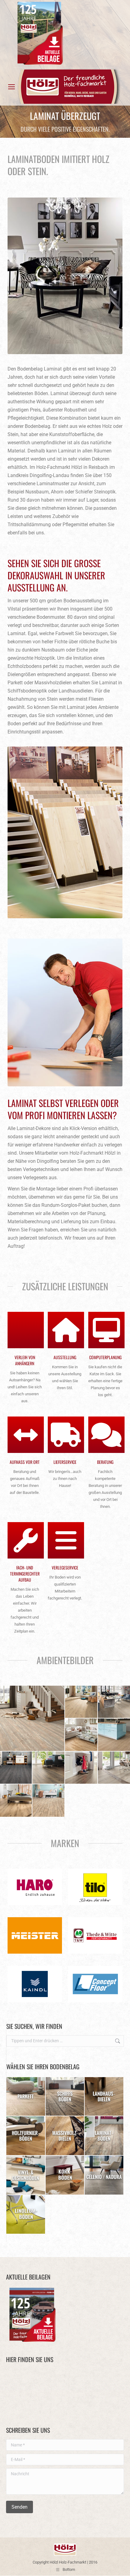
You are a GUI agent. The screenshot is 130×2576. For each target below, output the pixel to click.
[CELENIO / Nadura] (104, 2175)
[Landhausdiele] (104, 2097)
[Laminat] (104, 2136)
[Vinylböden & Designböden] (26, 2175)
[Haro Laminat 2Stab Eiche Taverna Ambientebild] (49, 1801)
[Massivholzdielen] (65, 2136)
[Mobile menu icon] (11, 87)
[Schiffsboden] (65, 2097)
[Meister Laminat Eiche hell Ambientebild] (81, 1702)
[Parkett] (26, 2097)
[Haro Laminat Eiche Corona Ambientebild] (49, 1768)
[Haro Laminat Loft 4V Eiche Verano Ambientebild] (81, 1735)
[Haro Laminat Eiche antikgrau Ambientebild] (81, 1768)
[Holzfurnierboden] (26, 2136)
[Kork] (65, 2175)
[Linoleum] (26, 2215)
